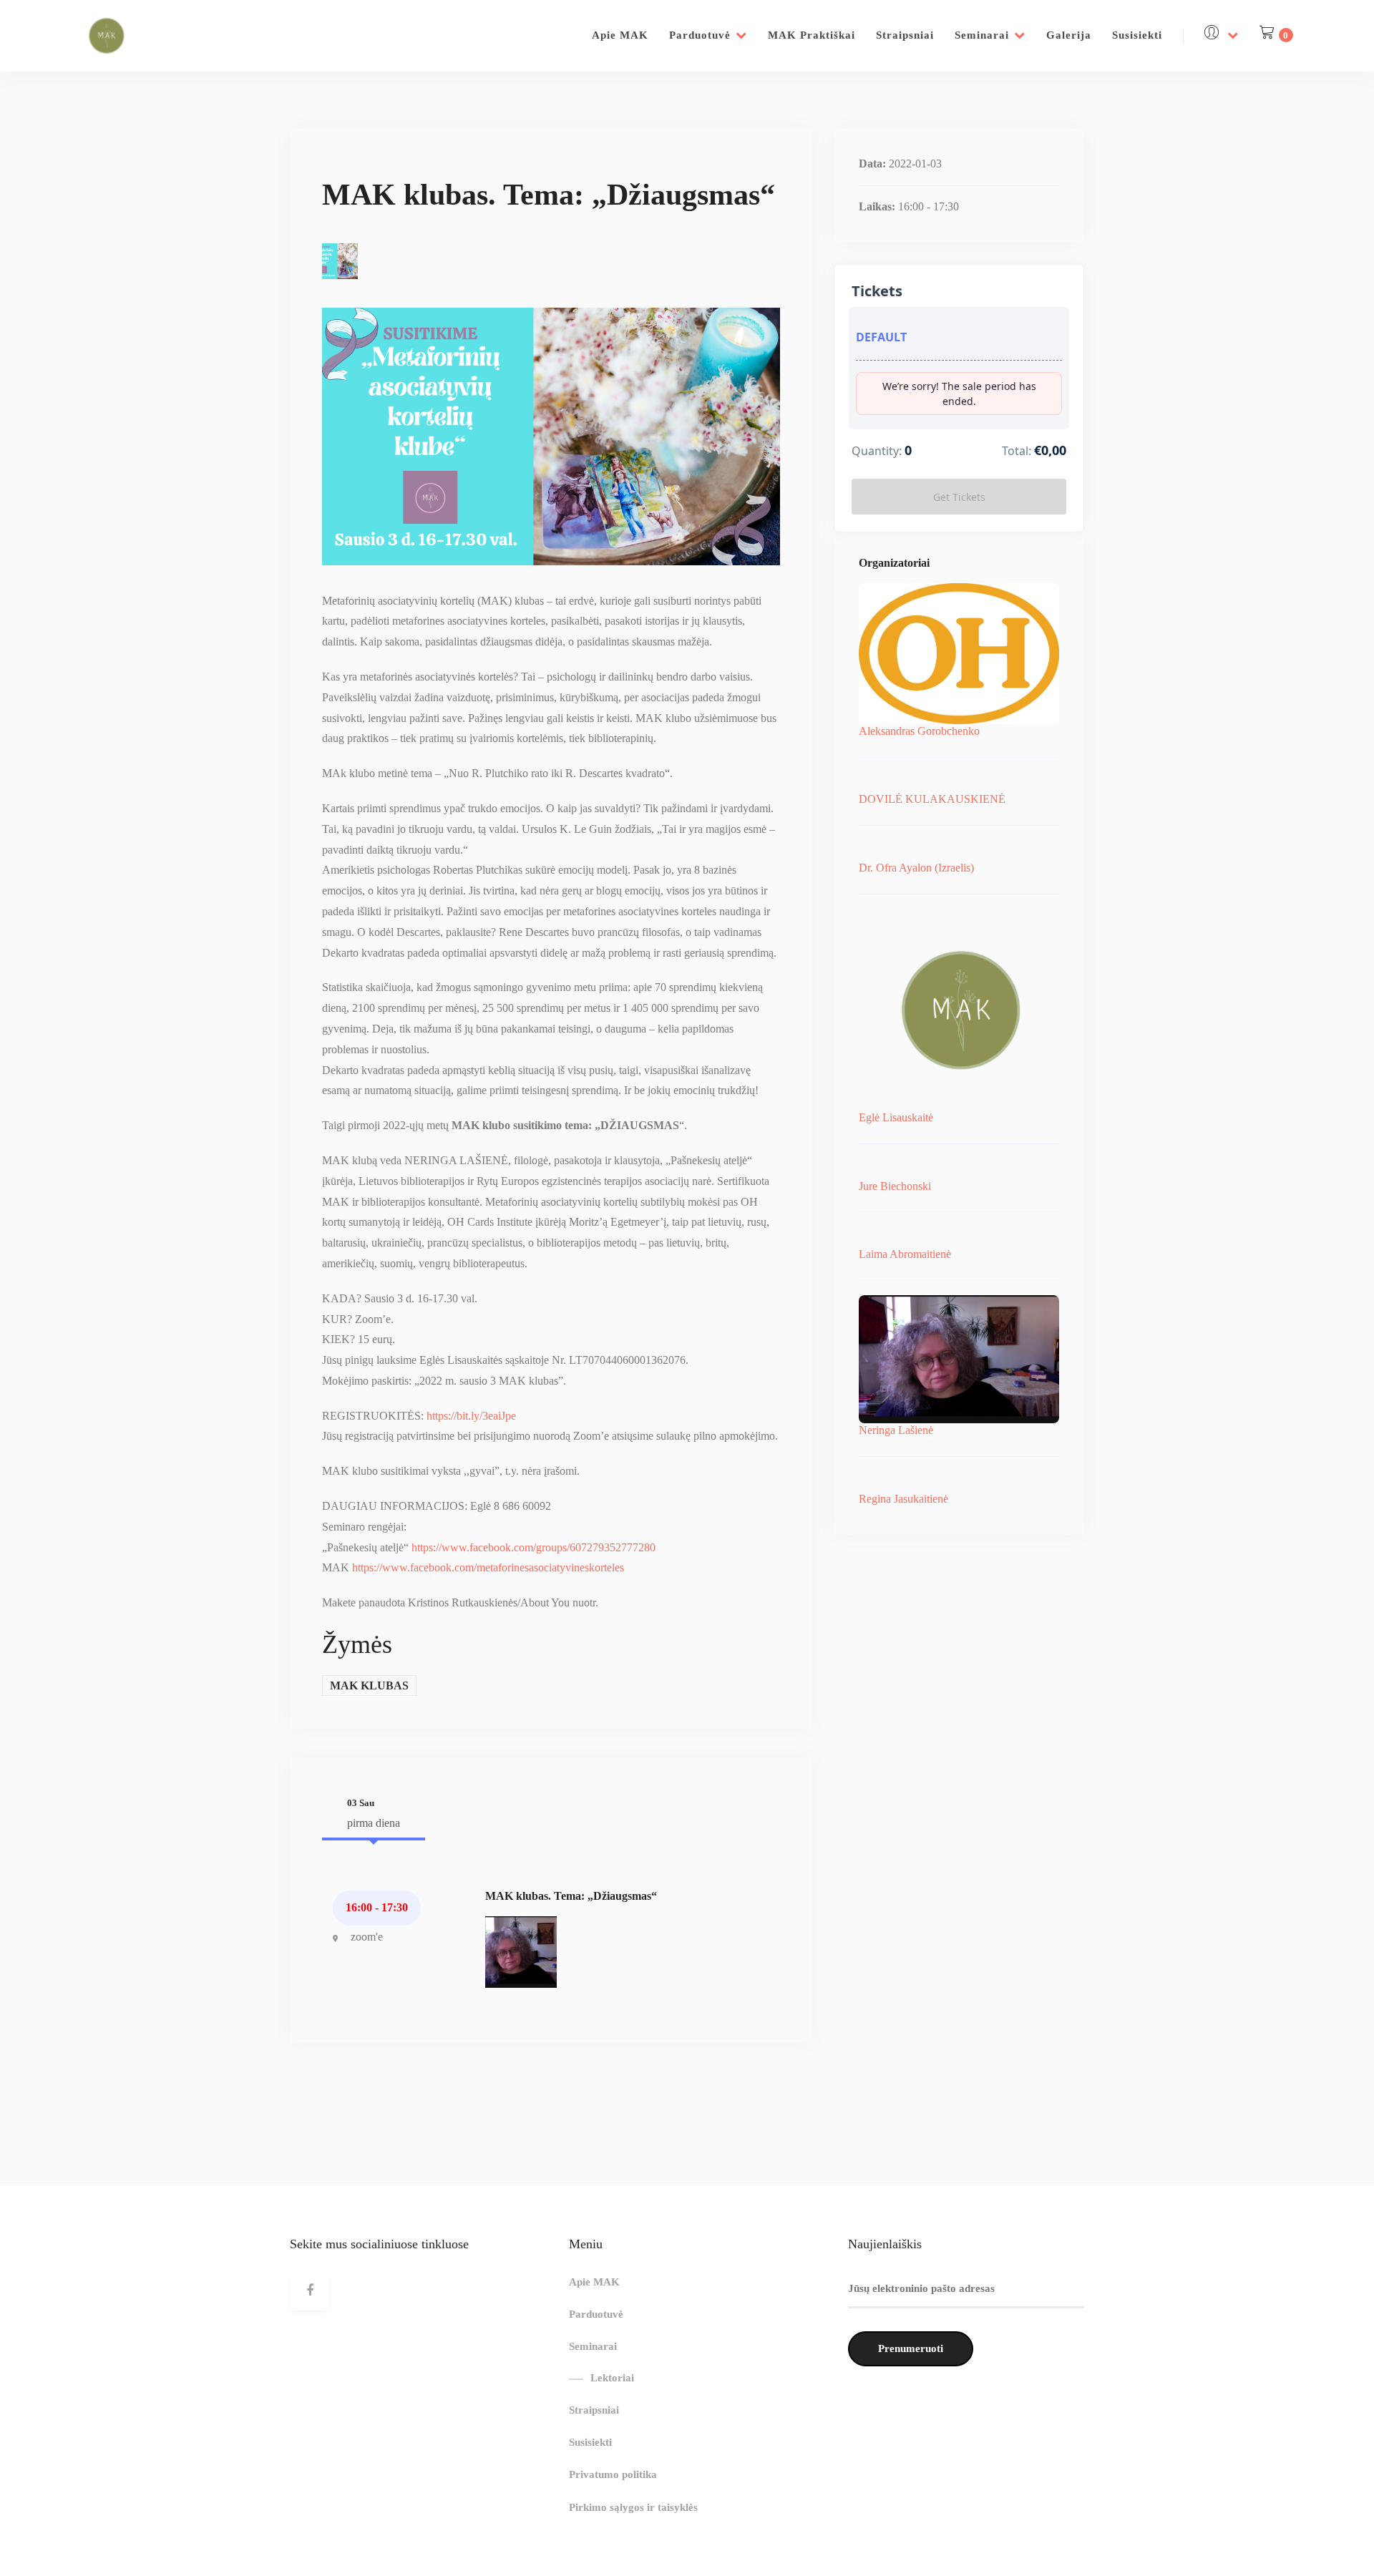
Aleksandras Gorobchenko (919, 731)
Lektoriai (612, 2378)
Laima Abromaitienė (905, 1254)
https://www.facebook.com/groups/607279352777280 (533, 1547)
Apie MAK (620, 35)
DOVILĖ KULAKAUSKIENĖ (932, 799)
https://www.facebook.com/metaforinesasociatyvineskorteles (488, 1567)
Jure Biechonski (895, 1186)
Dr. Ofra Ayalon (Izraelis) (916, 868)
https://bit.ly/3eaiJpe (471, 1416)
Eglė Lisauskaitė (896, 1117)
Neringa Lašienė (896, 1430)
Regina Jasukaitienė (903, 1499)
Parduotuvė (700, 35)
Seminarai (982, 35)
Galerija (1069, 35)
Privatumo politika (613, 2474)
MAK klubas (369, 1685)
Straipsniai (905, 35)
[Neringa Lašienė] (521, 1951)
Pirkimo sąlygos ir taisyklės (633, 2507)
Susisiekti (1137, 35)
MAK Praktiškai (812, 35)
